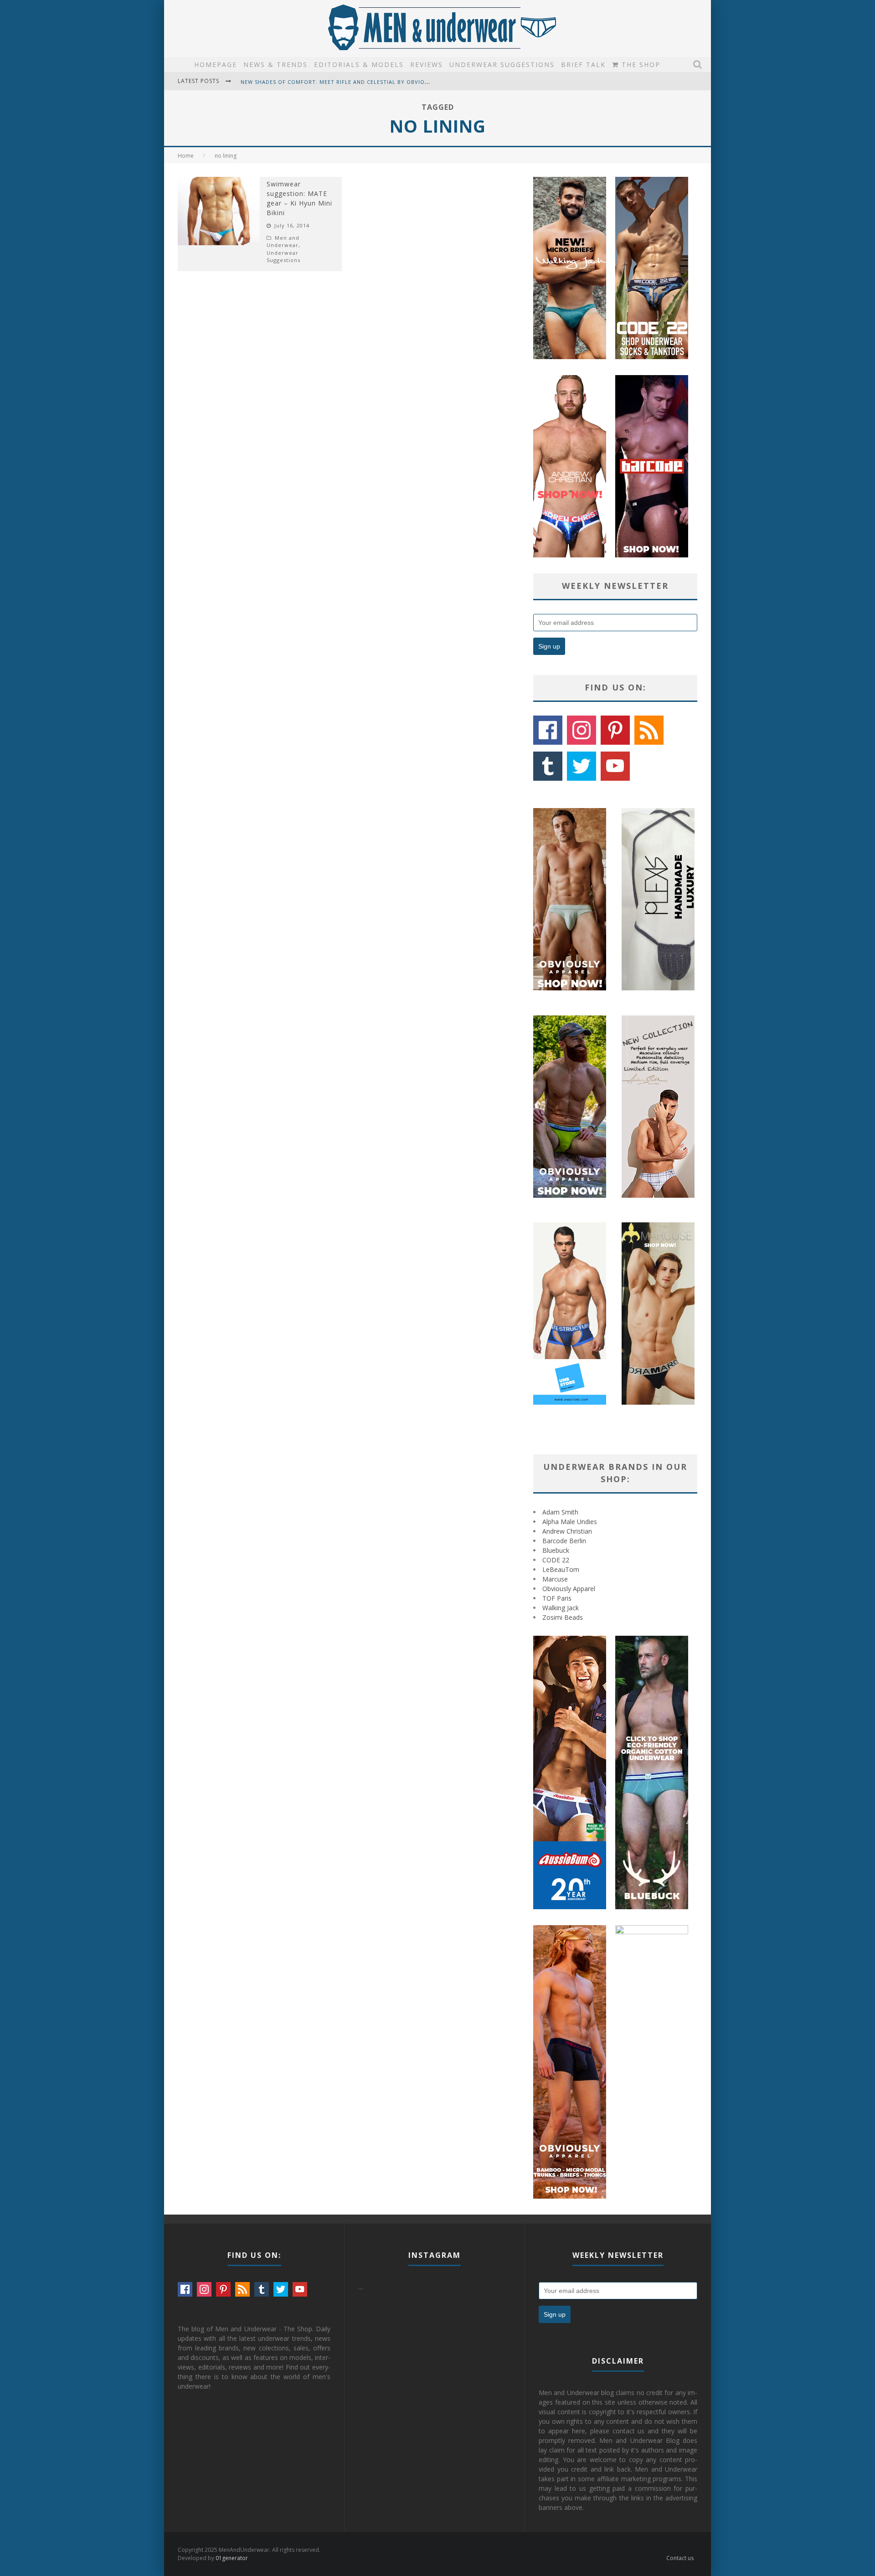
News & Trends (275, 64)
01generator (232, 2558)
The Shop (640, 64)
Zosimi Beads (563, 1617)
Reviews (427, 64)
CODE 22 (556, 1560)
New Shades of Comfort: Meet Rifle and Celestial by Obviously (340, 82)
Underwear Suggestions (502, 64)
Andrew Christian (567, 1531)
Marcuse (555, 1579)
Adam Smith (560, 1512)
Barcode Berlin (564, 1541)
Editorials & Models (359, 64)
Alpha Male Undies (570, 1522)
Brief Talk (583, 64)
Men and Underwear (283, 242)
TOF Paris (557, 1598)
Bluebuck (556, 1550)
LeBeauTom (561, 1569)
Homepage (216, 64)
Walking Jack (561, 1608)
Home (186, 156)
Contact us (680, 2558)
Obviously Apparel (569, 1589)
